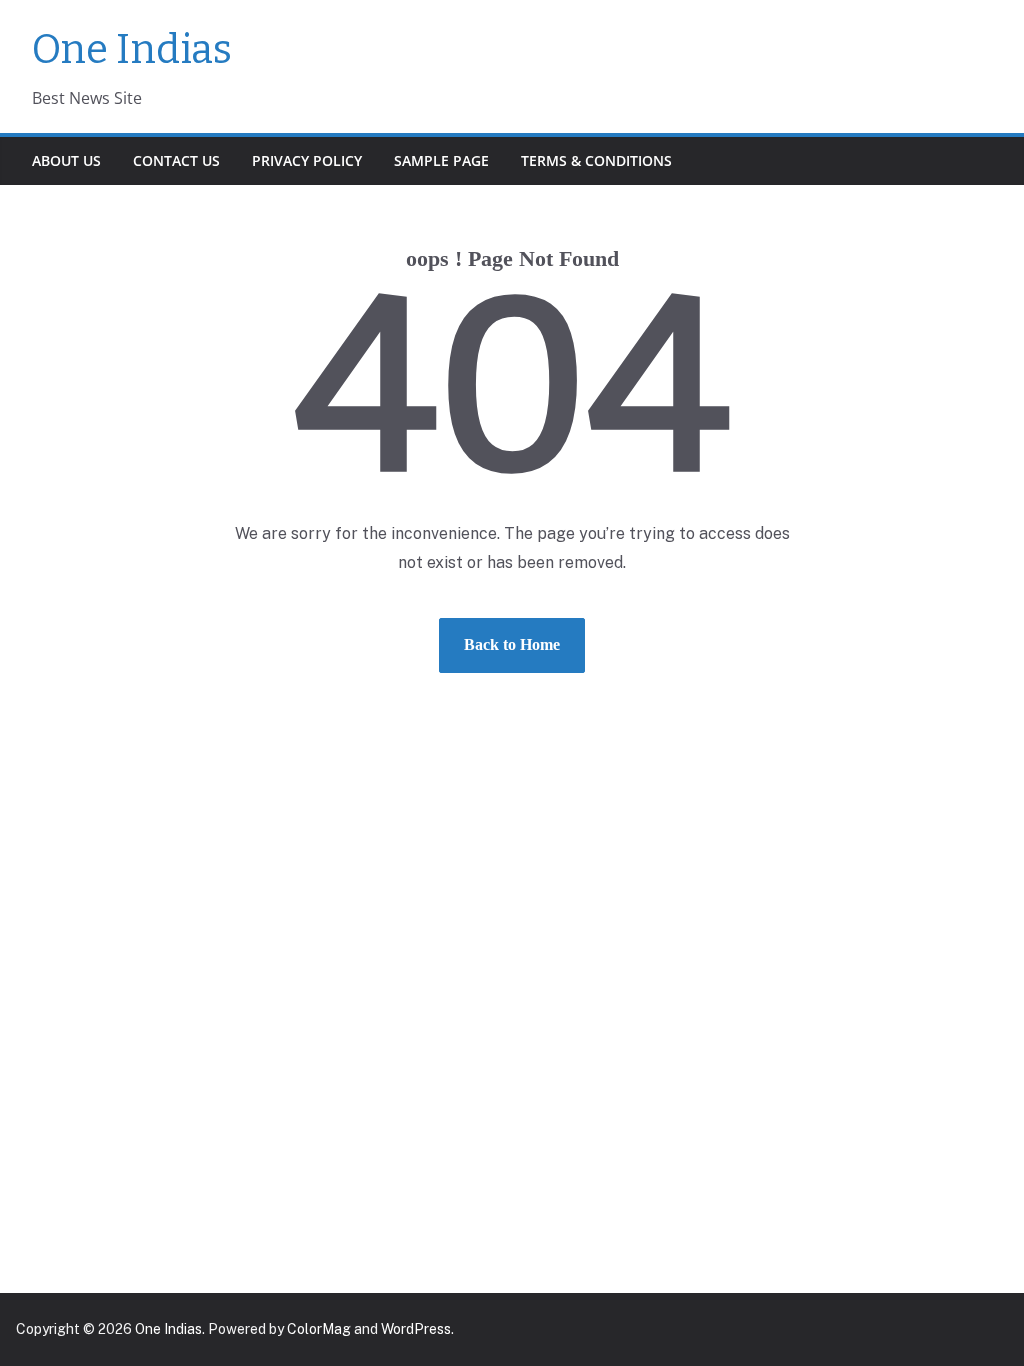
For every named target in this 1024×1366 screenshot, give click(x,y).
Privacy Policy (307, 160)
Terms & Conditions (596, 160)
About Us (66, 160)
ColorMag (319, 1329)
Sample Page (441, 160)
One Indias (132, 50)
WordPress (416, 1329)
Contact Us (176, 160)
